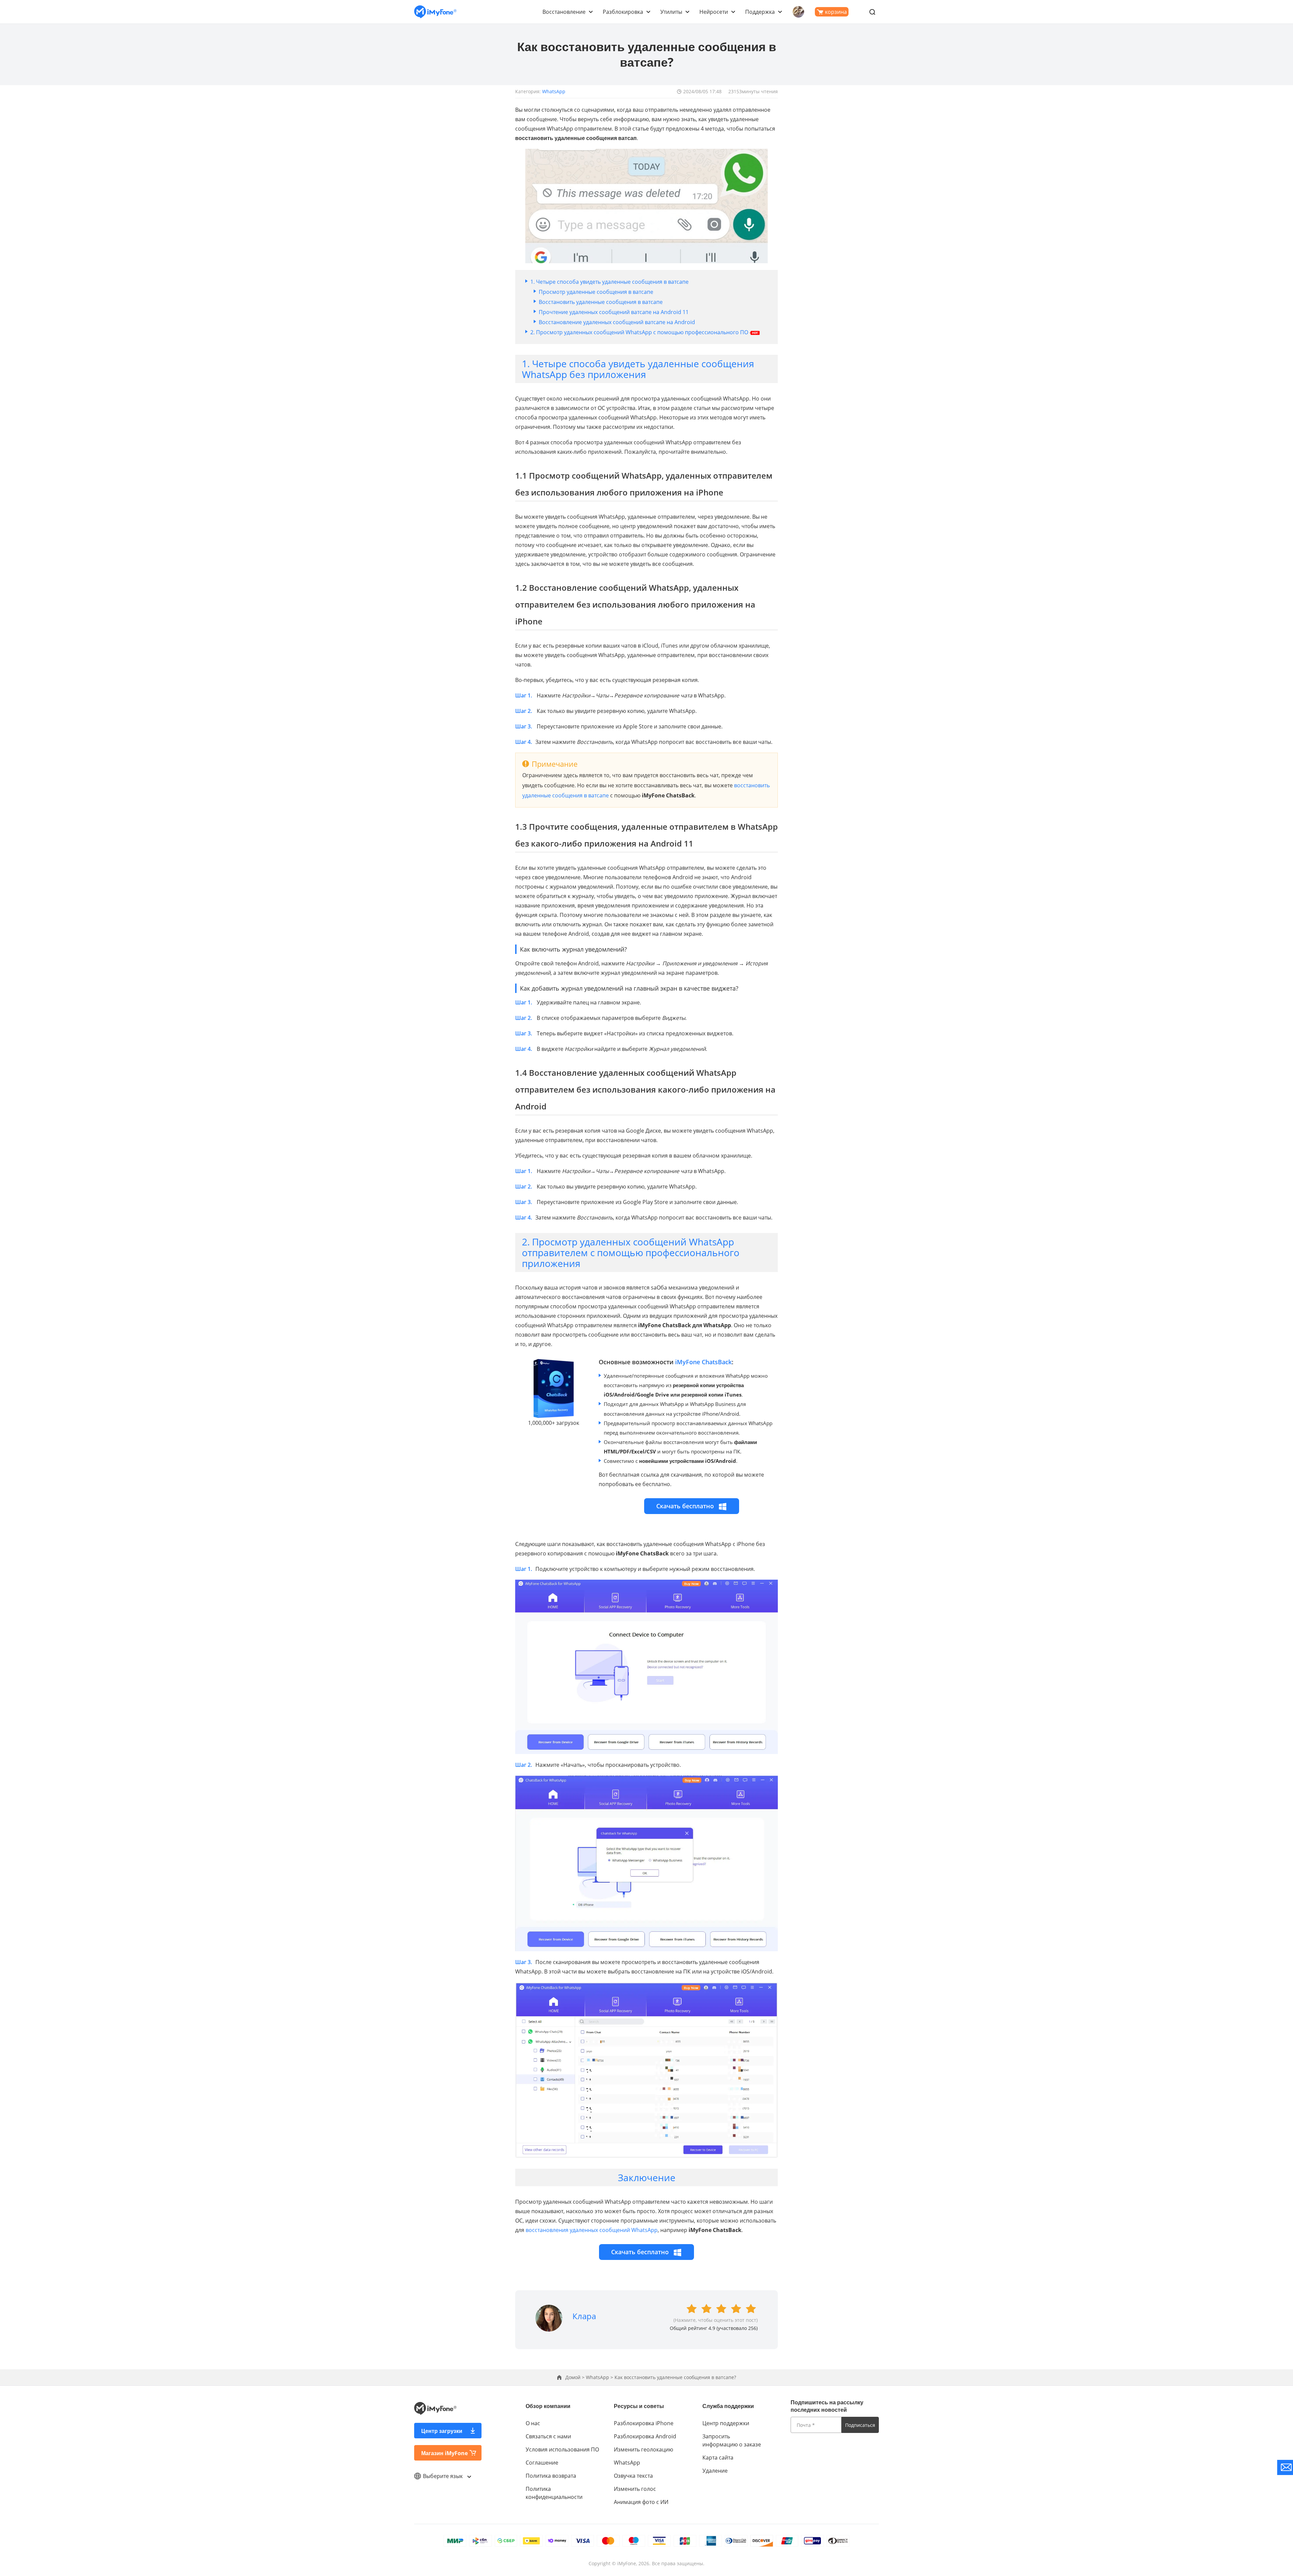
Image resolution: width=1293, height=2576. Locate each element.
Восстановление (564, 12)
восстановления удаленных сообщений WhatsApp (592, 2230)
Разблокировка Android (645, 2436)
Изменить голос (635, 2489)
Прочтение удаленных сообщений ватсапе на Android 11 (614, 312)
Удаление (715, 2471)
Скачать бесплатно (686, 1506)
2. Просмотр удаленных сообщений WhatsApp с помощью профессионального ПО (640, 332)
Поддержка (760, 12)
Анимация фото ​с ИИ (641, 2502)
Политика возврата (551, 2476)
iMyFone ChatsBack (703, 1362)
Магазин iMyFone (444, 2453)
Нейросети (714, 12)
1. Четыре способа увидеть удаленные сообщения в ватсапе (609, 282)
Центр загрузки (442, 2431)
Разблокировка (623, 12)
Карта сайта (718, 2458)
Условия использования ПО (562, 2449)
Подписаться (860, 2425)
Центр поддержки (726, 2423)
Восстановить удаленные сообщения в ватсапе (601, 302)
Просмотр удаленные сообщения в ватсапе (596, 292)
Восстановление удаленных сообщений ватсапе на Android (617, 322)
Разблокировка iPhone (644, 2423)
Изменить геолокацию (643, 2449)
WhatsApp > (600, 2377)
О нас (533, 2423)
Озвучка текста (633, 2476)
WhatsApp (554, 91)
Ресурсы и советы (639, 2406)
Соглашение (542, 2463)
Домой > (576, 2377)
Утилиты (671, 12)
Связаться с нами (548, 2436)
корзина (836, 12)
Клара (584, 2316)
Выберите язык (443, 2476)
